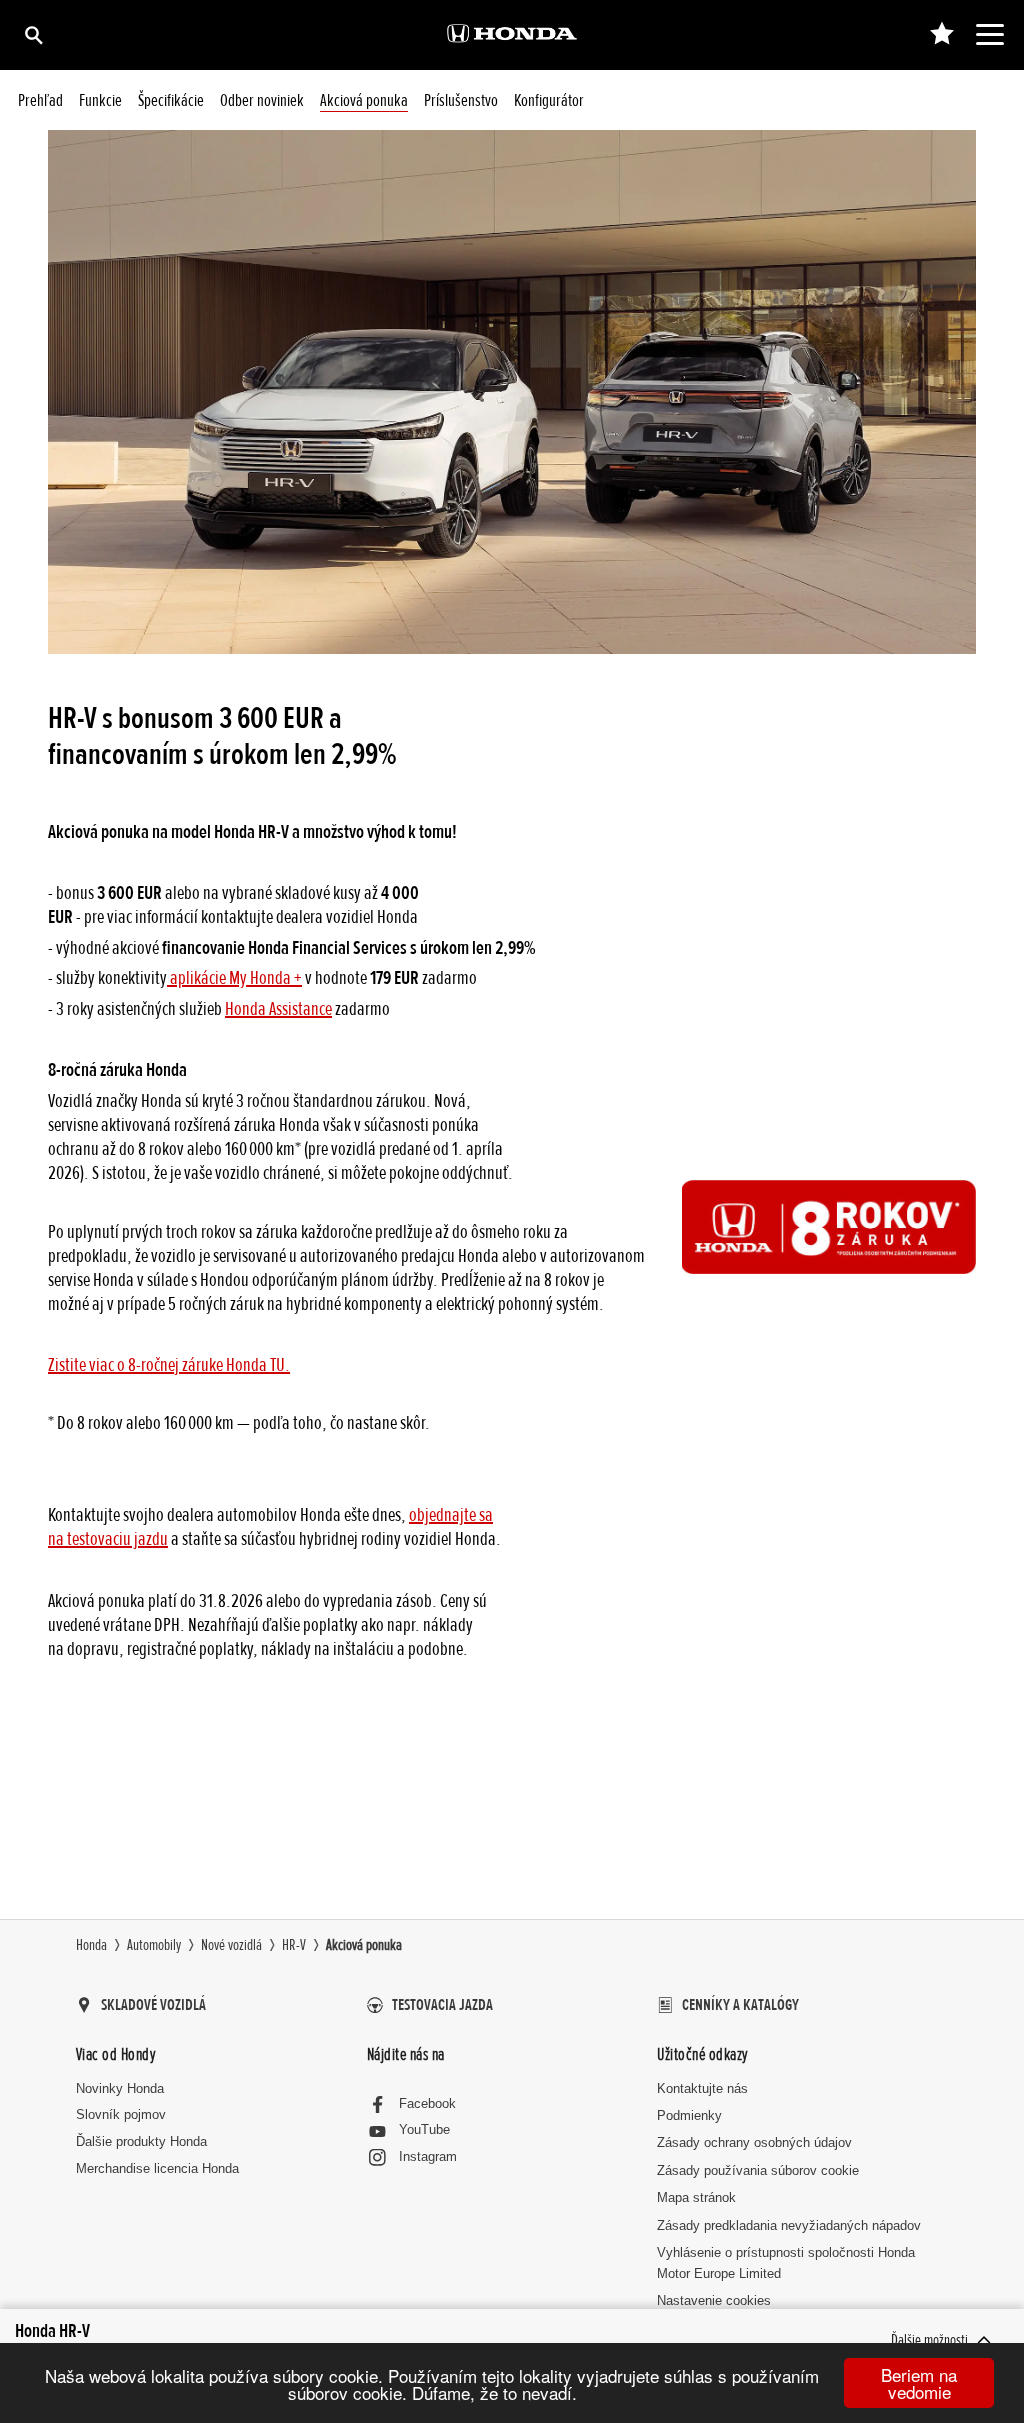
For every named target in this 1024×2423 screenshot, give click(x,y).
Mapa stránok (696, 2197)
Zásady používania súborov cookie (758, 2170)
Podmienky (689, 2115)
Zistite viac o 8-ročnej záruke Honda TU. (169, 1365)
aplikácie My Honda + (234, 978)
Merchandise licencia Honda (157, 2168)
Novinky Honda (120, 2088)
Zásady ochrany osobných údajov (754, 2142)
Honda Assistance (278, 1009)
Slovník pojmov (121, 2114)
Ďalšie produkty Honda (141, 2141)
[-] (941, 34)
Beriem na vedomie (919, 2383)
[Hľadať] (32, 34)
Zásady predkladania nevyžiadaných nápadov (789, 2225)
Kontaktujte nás (702, 2088)
